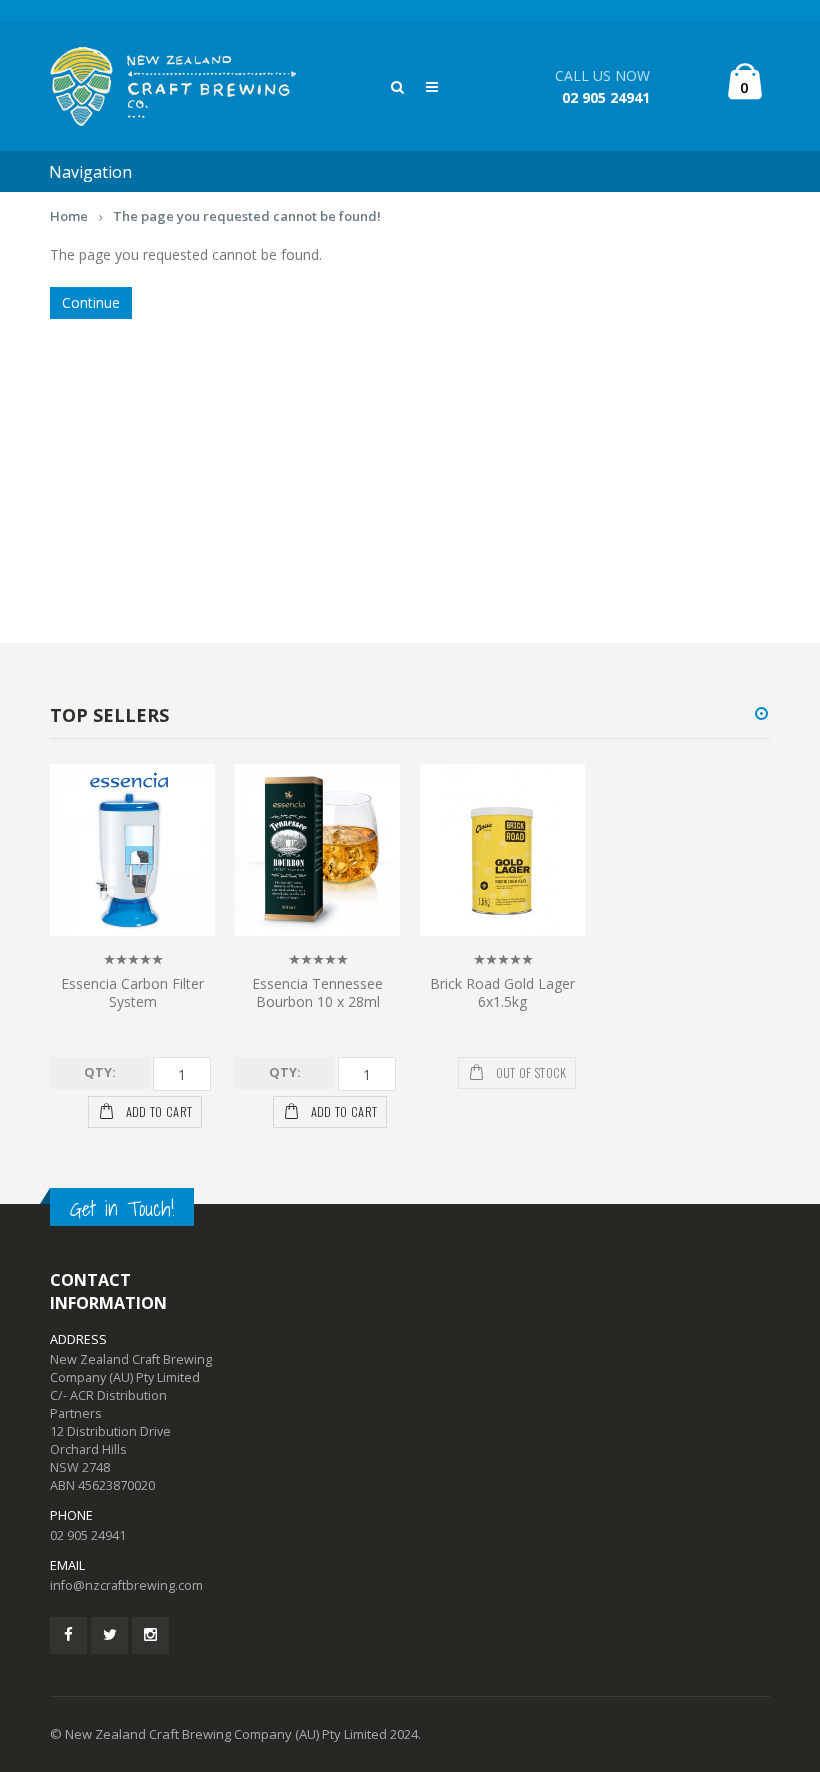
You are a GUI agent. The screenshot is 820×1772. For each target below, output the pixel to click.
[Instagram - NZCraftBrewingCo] (150, 1635)
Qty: (100, 1072)
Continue (91, 302)
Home (69, 216)
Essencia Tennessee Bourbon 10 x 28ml (317, 993)
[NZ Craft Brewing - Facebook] (68, 1635)
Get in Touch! (122, 1208)
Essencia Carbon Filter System (132, 993)
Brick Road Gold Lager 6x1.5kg (502, 993)
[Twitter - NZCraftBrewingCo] (109, 1635)
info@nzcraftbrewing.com (126, 1585)
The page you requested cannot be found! (247, 216)
